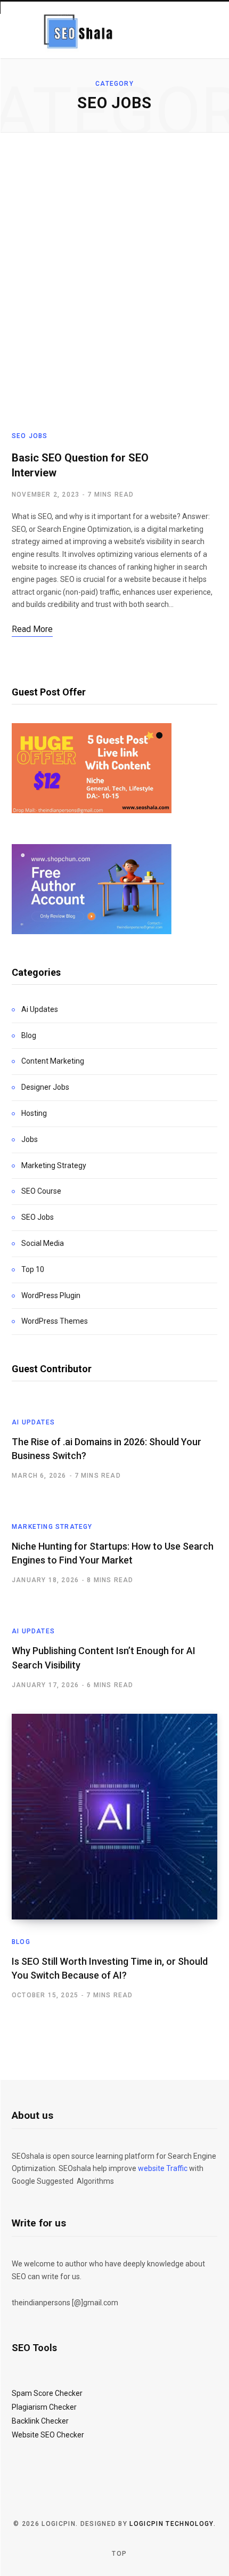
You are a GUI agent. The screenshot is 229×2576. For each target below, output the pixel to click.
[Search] (206, 30)
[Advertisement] (114, 282)
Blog (29, 1035)
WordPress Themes (55, 1321)
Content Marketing (53, 1061)
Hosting (34, 1113)
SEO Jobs (30, 436)
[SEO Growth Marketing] (76, 30)
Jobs (30, 1139)
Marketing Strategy (54, 1165)
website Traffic (163, 2168)
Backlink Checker (40, 2421)
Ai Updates (40, 1009)
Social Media (43, 1243)
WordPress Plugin (51, 1295)
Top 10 (33, 1269)
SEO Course (41, 1191)
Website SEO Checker (48, 2435)
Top (118, 2554)
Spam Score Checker (47, 2393)
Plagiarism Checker (44, 2407)
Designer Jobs (45, 1087)
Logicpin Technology (171, 2524)
